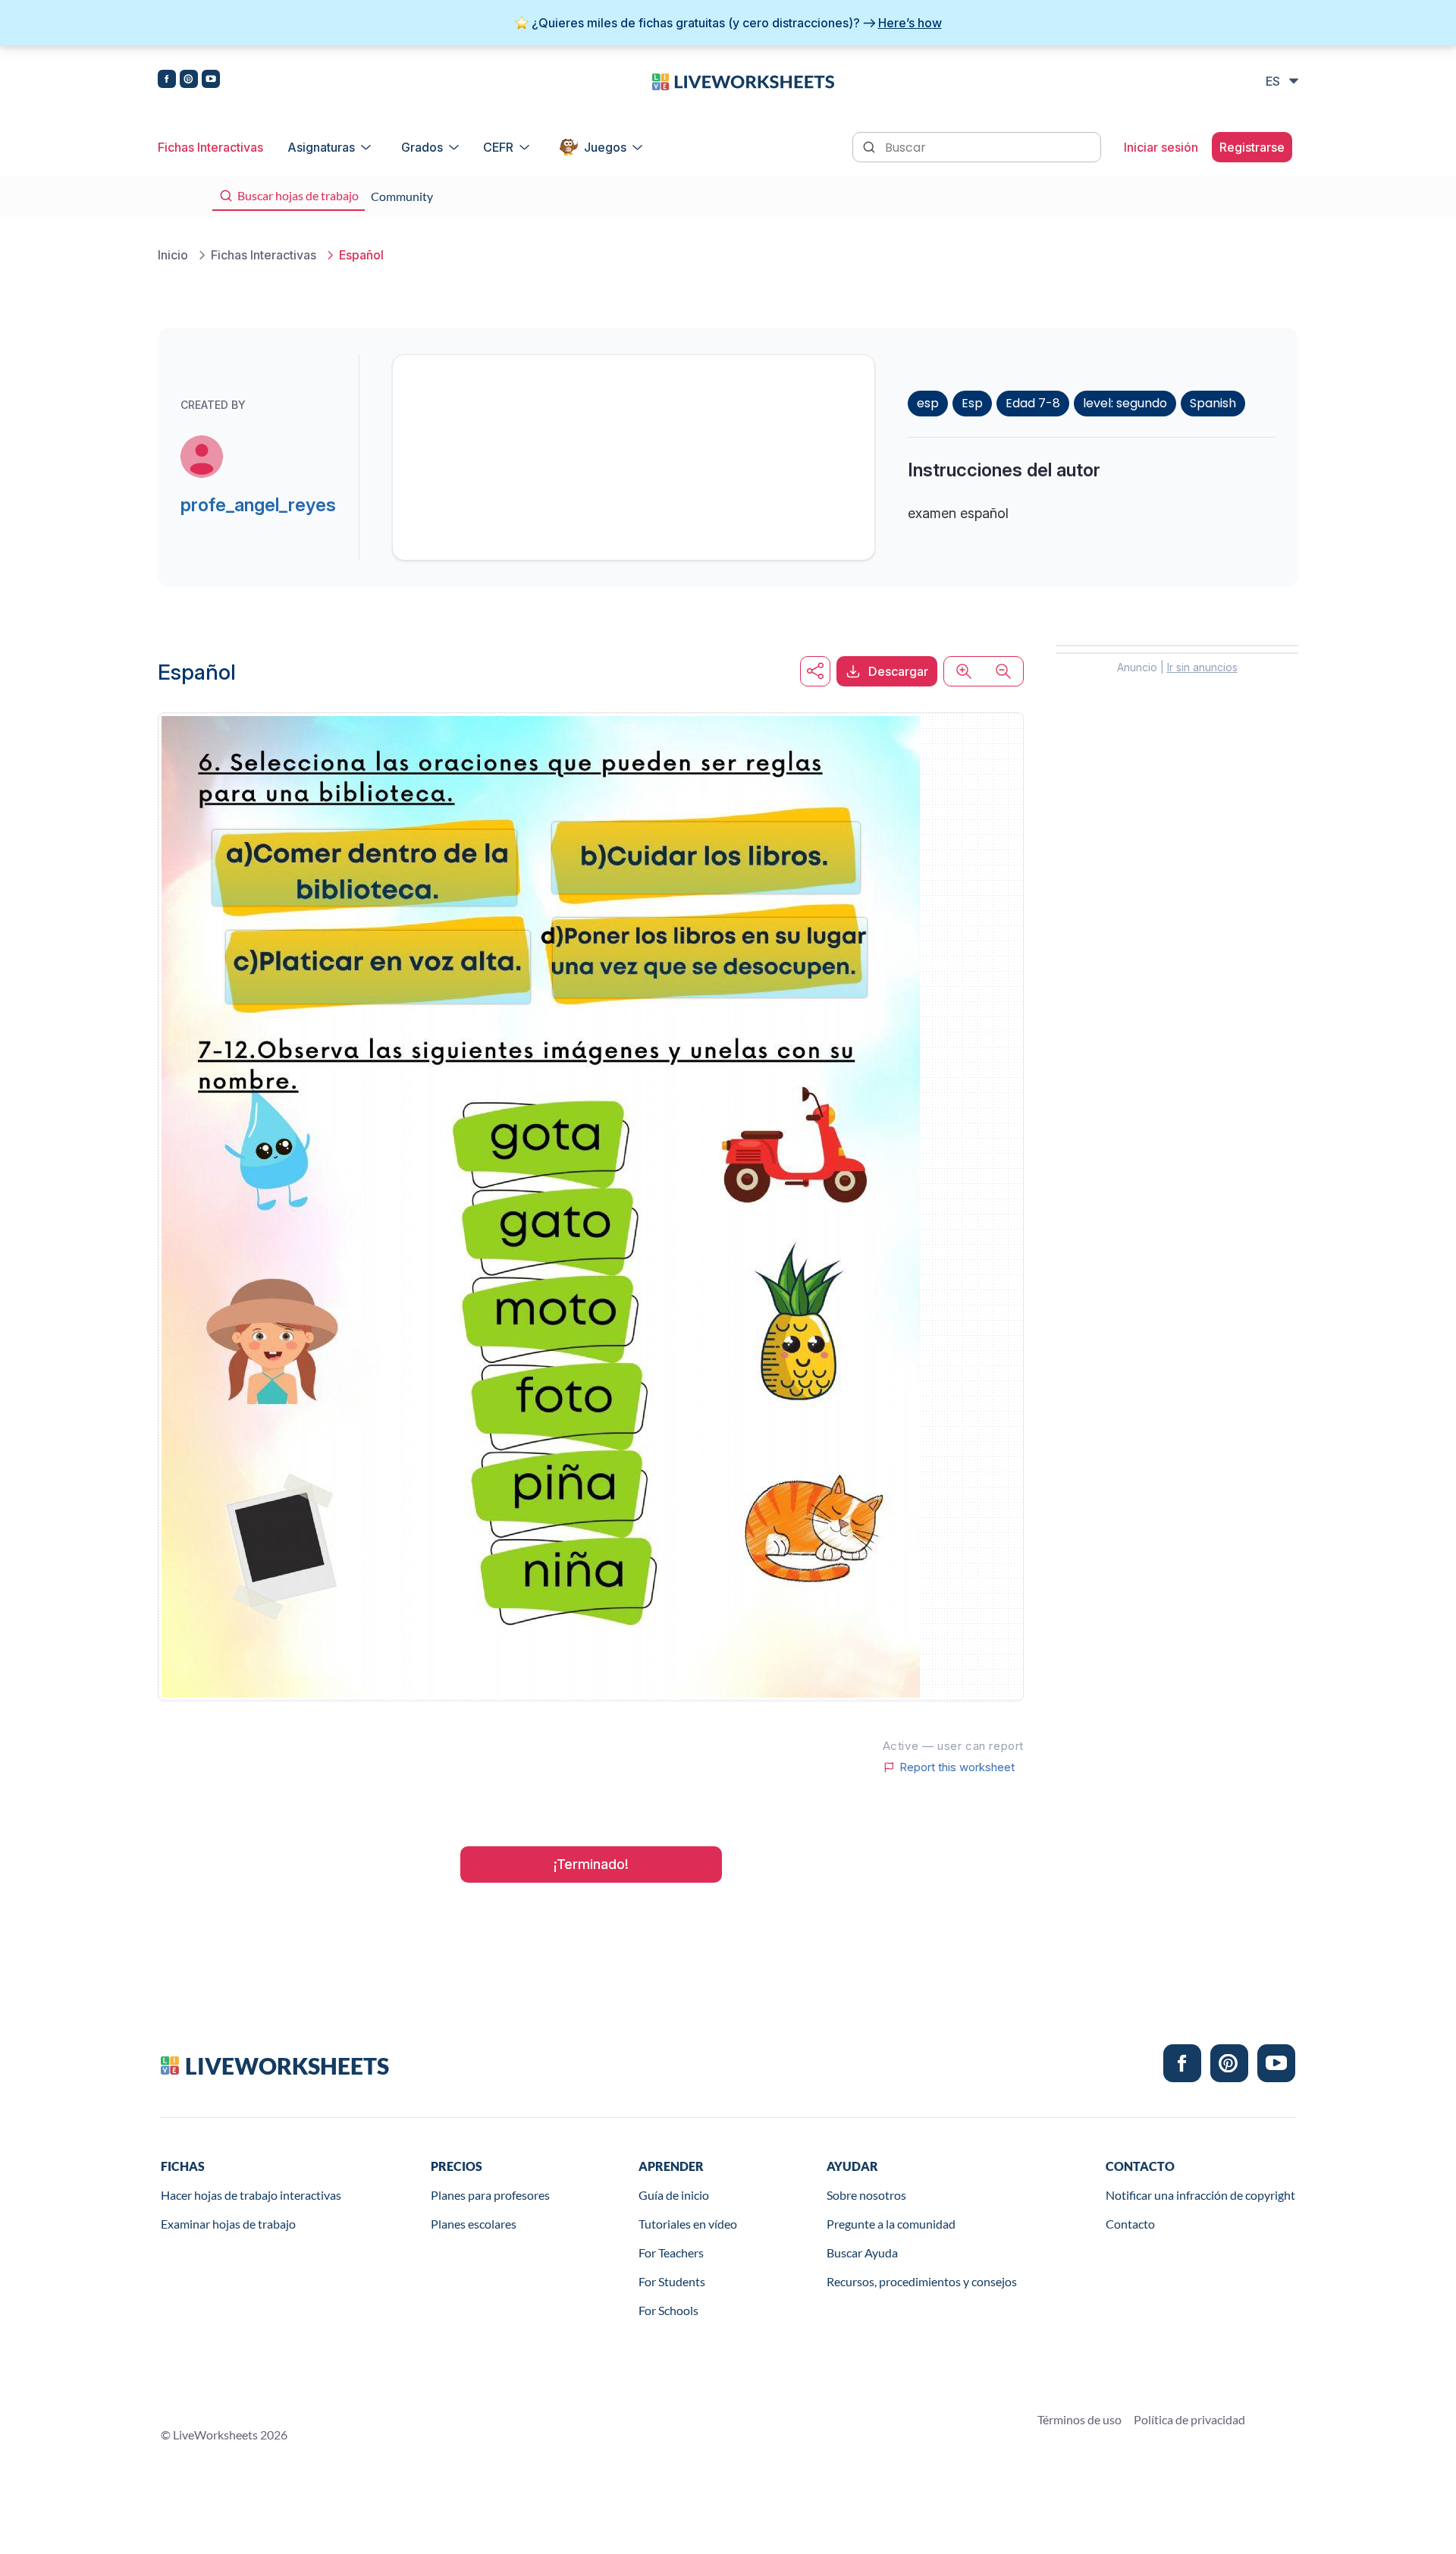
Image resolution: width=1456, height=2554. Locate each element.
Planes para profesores (490, 2195)
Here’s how (910, 23)
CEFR (498, 147)
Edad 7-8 (1033, 403)
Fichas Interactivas (210, 147)
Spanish (1213, 403)
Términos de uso (1079, 2419)
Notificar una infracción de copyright (1200, 2195)
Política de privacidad (1189, 2419)
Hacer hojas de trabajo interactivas (251, 2195)
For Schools (668, 2310)
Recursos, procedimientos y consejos (922, 2281)
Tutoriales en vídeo (688, 2224)
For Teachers (671, 2252)
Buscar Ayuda (862, 2252)
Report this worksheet (957, 1767)
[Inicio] (743, 80)
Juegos (605, 147)
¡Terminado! (591, 1864)
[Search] (871, 146)
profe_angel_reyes (258, 505)
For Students (672, 2281)
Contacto (1130, 2224)
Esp (972, 403)
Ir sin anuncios (1202, 667)
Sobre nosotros (866, 2195)
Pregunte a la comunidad (891, 2224)
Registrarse (1252, 147)
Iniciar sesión (1161, 147)
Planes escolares (474, 2224)
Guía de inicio (674, 2195)
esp (928, 403)
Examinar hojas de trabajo (228, 2224)
